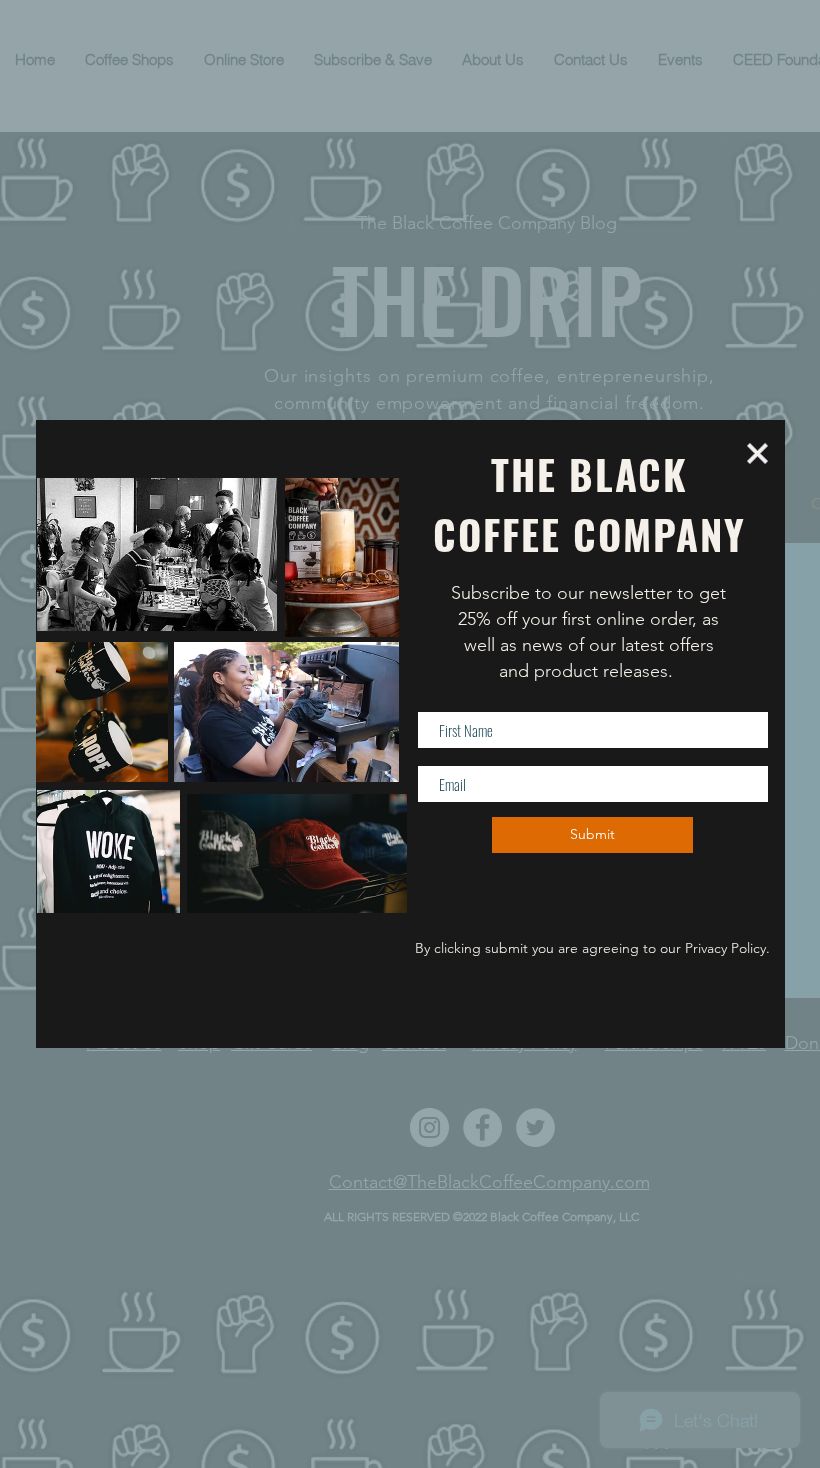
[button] (757, 453)
